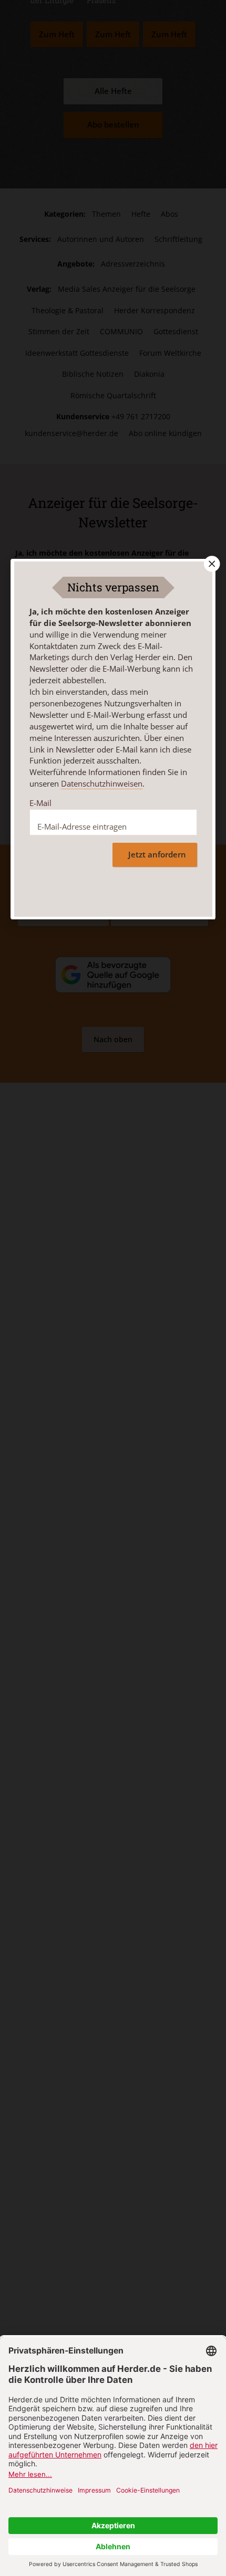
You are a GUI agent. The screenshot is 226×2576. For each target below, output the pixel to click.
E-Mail (40, 803)
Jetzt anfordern (157, 855)
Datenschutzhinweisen (102, 783)
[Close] (211, 564)
